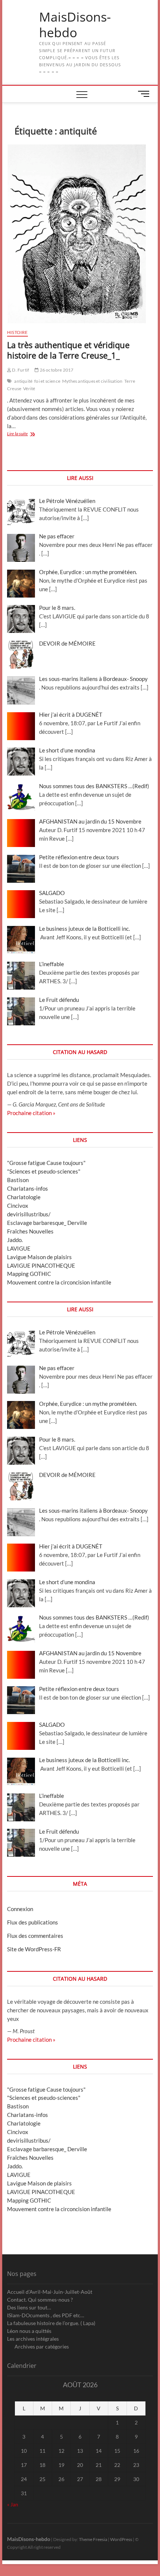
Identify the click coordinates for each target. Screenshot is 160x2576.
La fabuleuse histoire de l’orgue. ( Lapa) (51, 2323)
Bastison (18, 1180)
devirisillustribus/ (29, 1214)
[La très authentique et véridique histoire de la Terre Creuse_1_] (80, 234)
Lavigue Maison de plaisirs (39, 1257)
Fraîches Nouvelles (30, 1231)
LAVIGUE (19, 1248)
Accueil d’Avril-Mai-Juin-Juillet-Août (50, 2292)
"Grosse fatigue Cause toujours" (46, 1163)
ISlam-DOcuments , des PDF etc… (46, 2315)
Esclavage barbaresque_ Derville (47, 1223)
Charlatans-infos (28, 1188)
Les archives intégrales (33, 2339)
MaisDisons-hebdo (75, 25)
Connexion (20, 1909)
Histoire (17, 332)
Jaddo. (15, 1240)
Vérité (29, 389)
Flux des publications (33, 1922)
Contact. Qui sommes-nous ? (40, 2300)
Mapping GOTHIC (29, 1274)
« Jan (13, 2504)
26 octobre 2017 (56, 370)
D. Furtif (20, 370)
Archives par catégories (42, 2346)
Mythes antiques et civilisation (92, 381)
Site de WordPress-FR (34, 1949)
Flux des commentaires (35, 1936)
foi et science (47, 381)
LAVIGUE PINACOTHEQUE (41, 1265)
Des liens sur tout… (29, 2307)
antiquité (23, 381)
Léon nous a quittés (29, 2331)
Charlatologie (24, 1197)
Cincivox (18, 1206)
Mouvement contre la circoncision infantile (59, 1282)
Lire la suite (28, 434)
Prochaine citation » (31, 1113)
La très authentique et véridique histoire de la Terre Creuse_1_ (68, 350)
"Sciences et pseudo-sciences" (44, 1171)
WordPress (121, 2539)
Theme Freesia (93, 2539)
